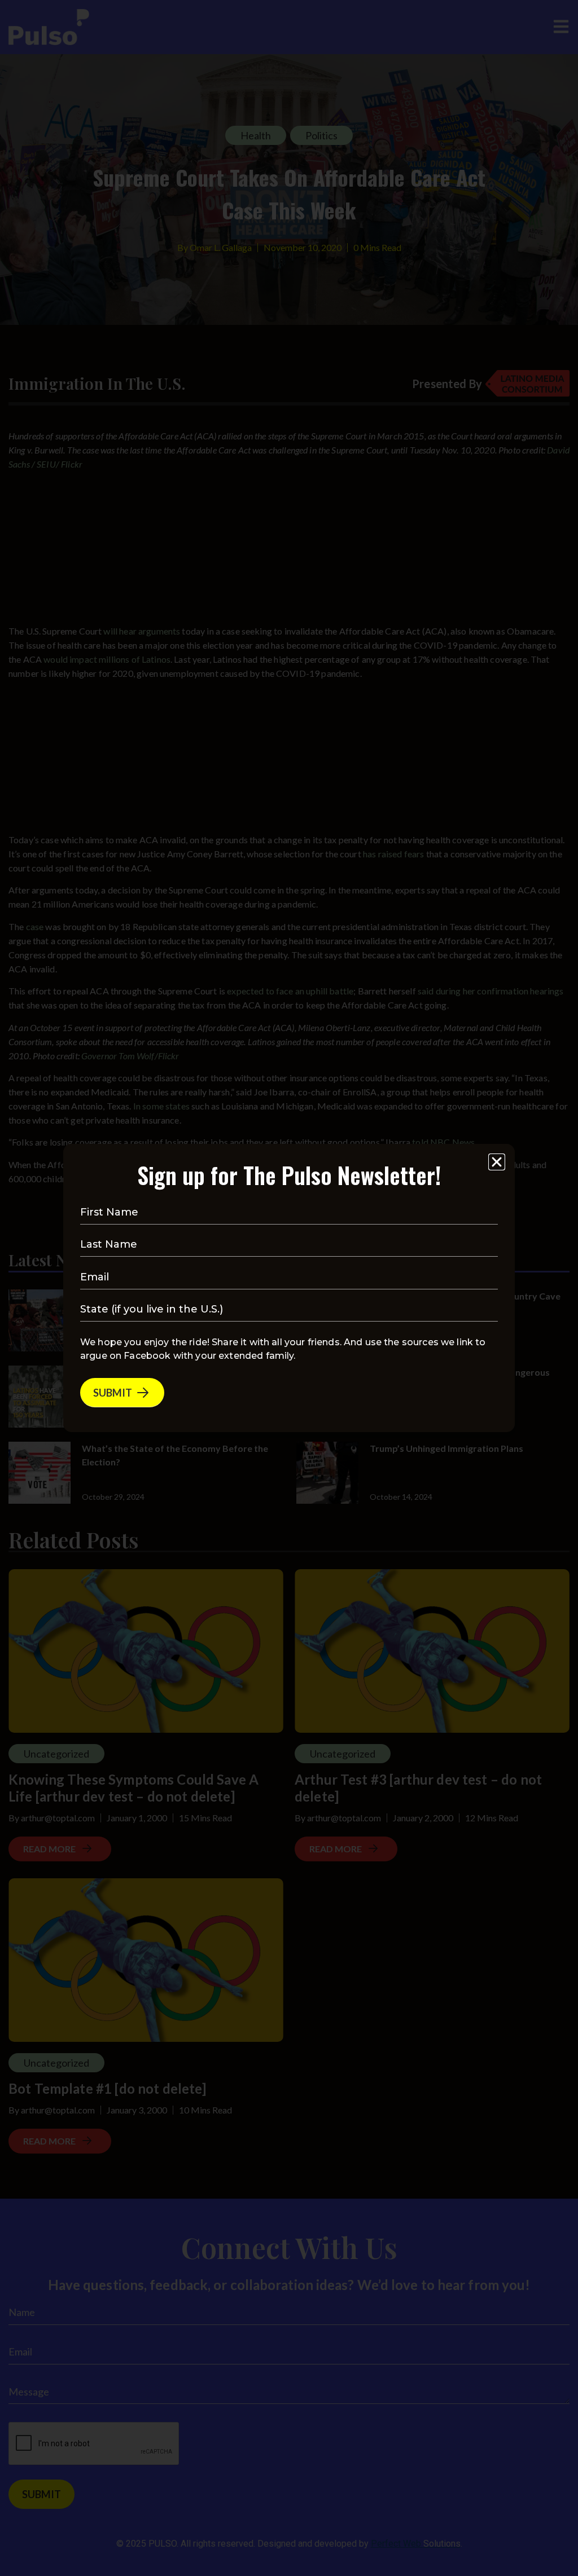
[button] (497, 1162)
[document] (289, 1288)
